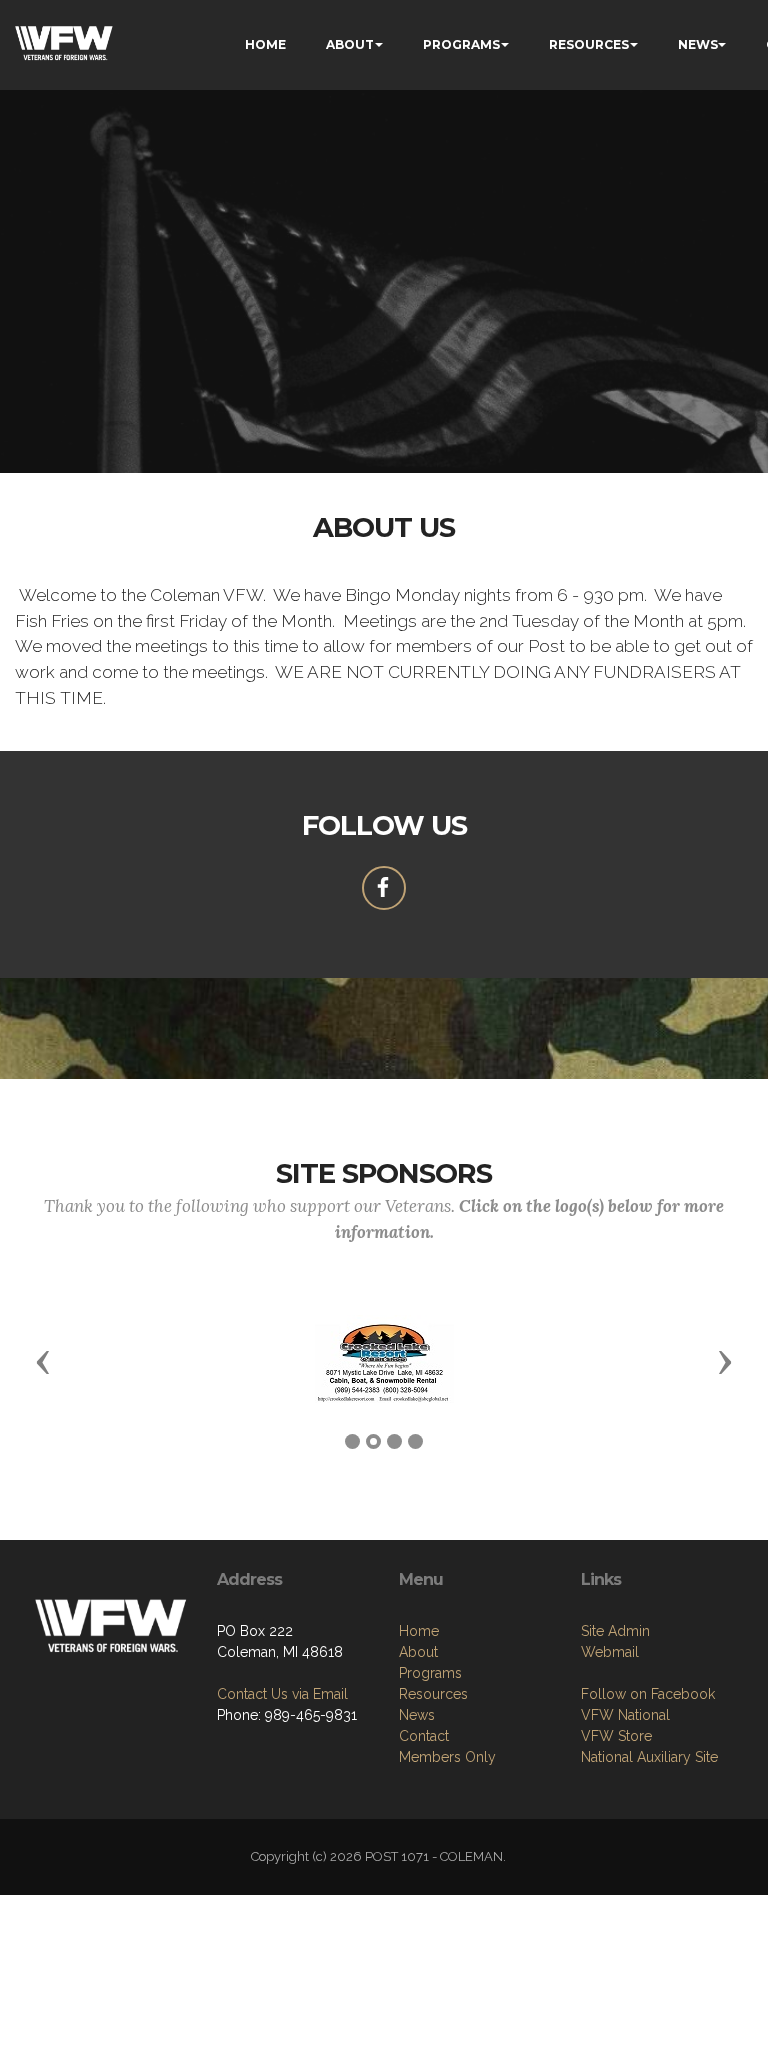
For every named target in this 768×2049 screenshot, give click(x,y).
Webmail (610, 1652)
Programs (430, 1673)
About (418, 1652)
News (417, 1715)
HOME (265, 44)
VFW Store (616, 1736)
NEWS (698, 44)
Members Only (447, 1757)
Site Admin (615, 1631)
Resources (433, 1694)
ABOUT (350, 44)
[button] (43, 1361)
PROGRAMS (461, 44)
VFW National (625, 1715)
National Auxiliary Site (649, 1757)
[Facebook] (384, 888)
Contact (424, 1736)
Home (419, 1631)
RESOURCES (589, 44)
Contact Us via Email (282, 1694)
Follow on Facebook (648, 1694)
